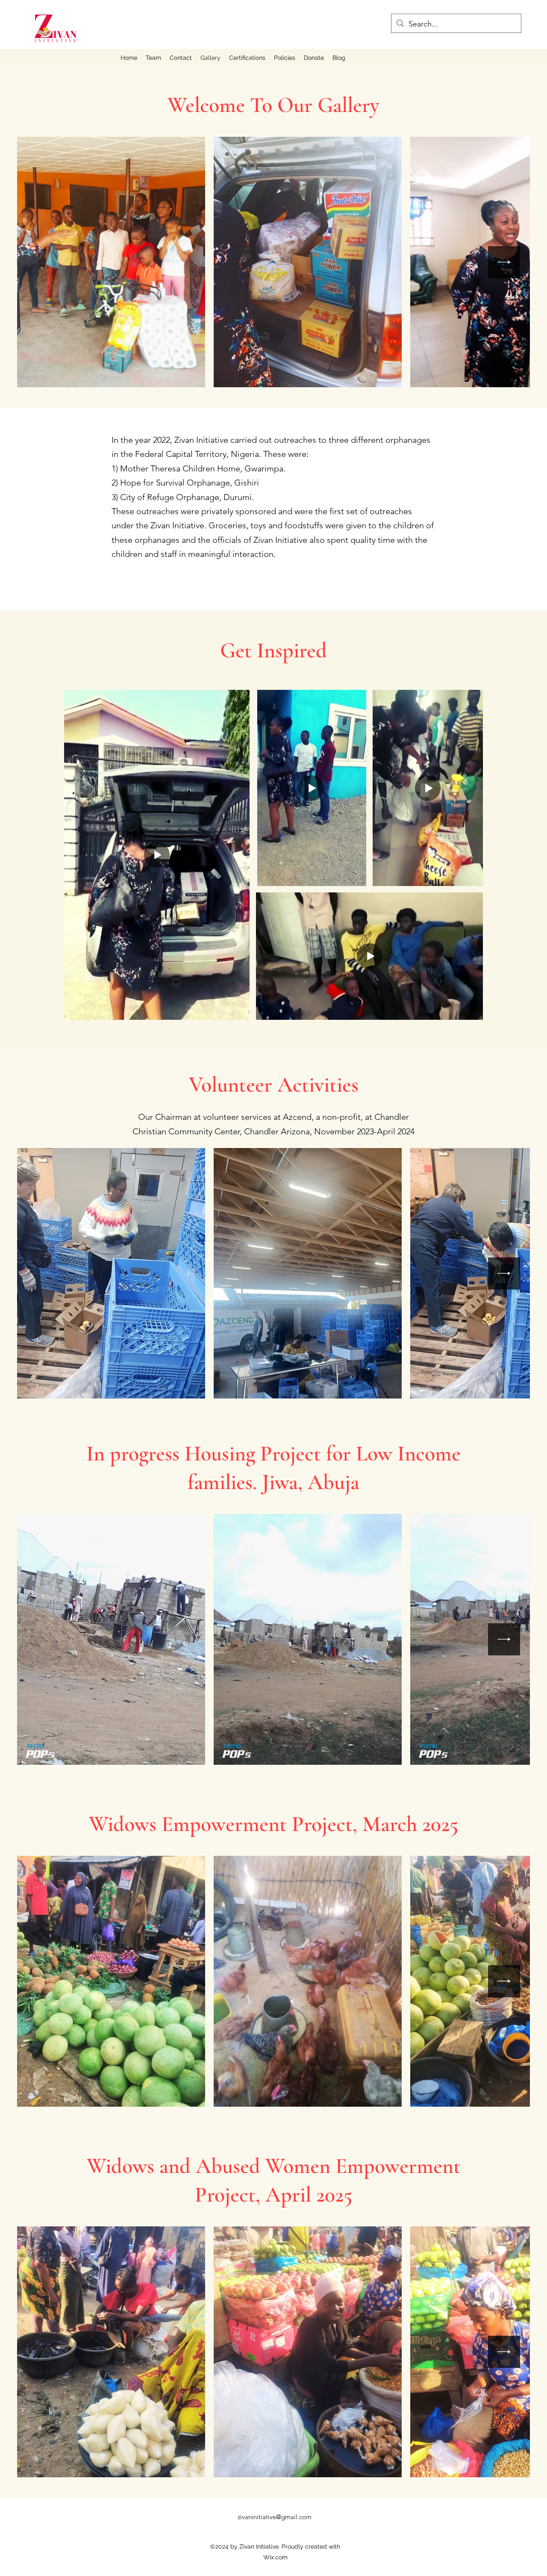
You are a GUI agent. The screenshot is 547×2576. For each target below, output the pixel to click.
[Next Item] (504, 262)
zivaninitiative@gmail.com (275, 2517)
